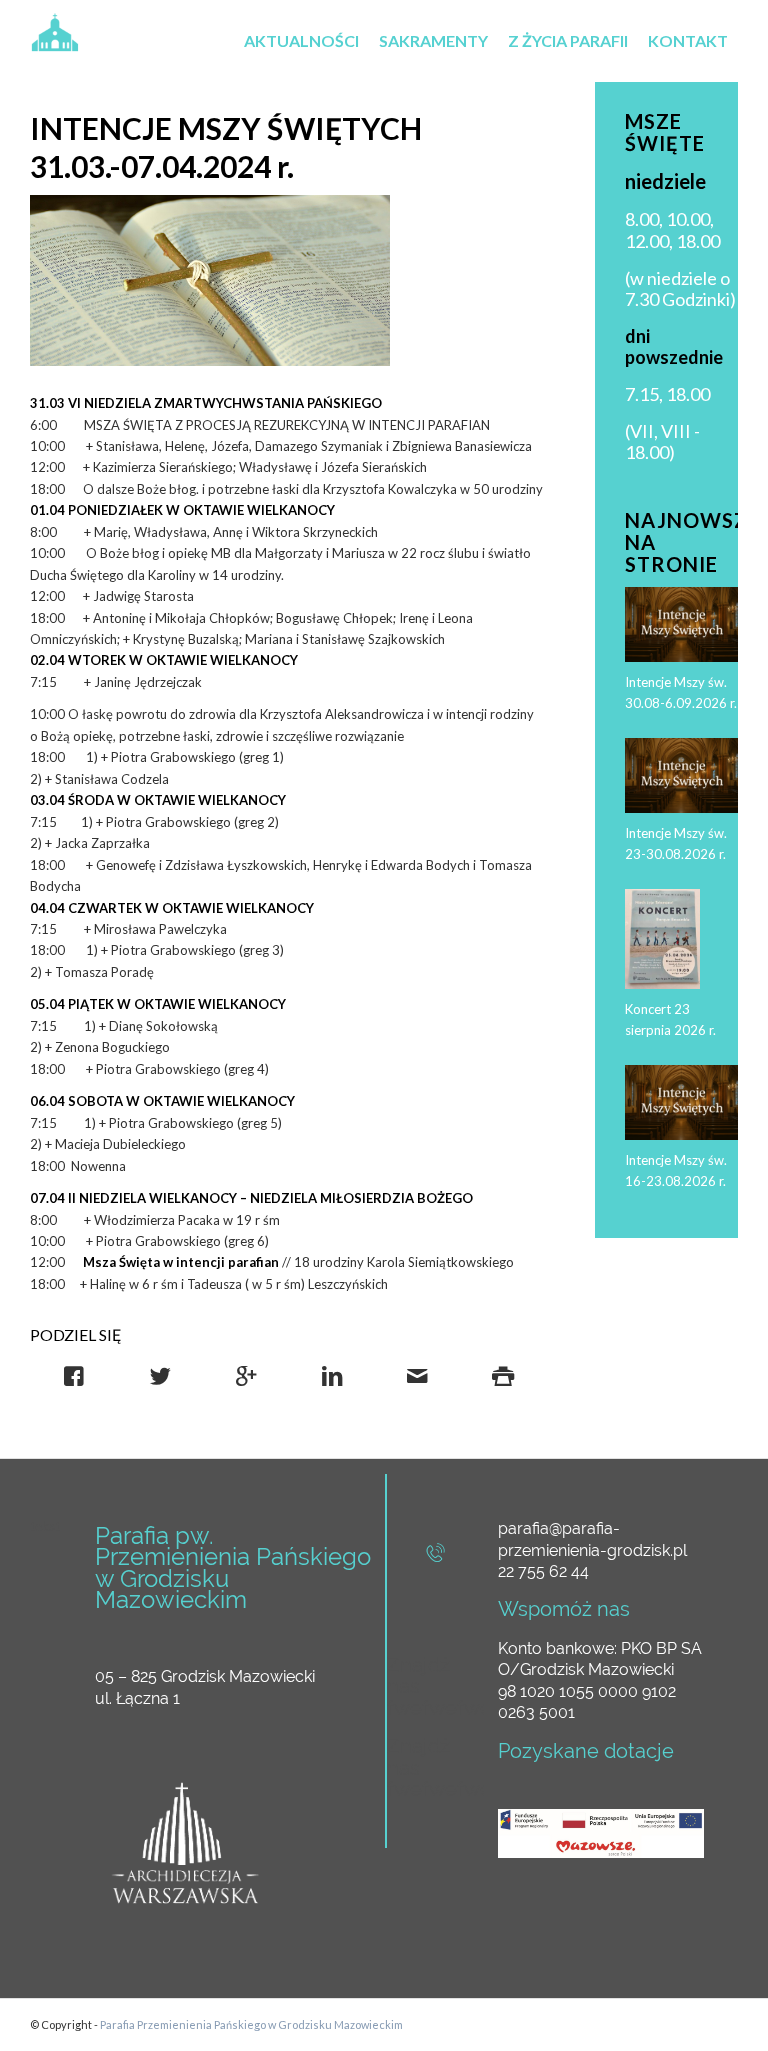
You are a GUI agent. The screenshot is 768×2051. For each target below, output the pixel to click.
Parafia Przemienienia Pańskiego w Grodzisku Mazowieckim (251, 2024)
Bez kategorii (436, 209)
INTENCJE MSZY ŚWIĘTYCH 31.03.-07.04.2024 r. (226, 147)
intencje (435, 237)
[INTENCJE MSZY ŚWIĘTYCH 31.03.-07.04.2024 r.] (210, 280)
